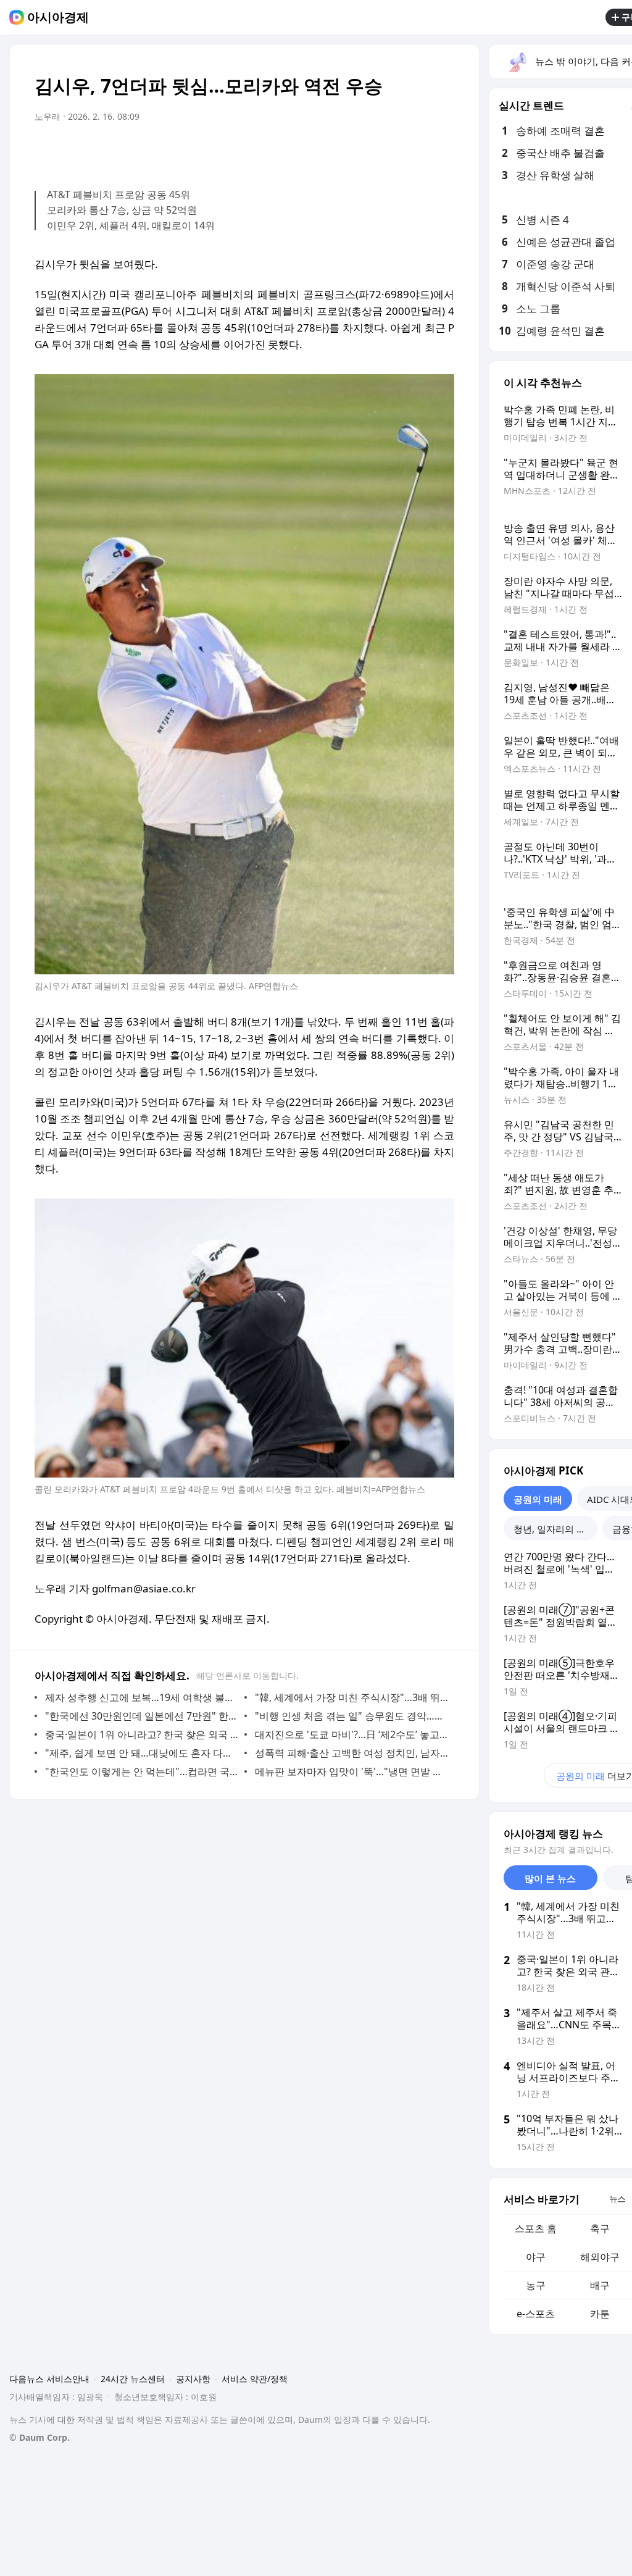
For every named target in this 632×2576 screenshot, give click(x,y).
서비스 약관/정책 (255, 2379)
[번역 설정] (393, 151)
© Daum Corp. (39, 2437)
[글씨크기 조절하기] (417, 151)
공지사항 (193, 2379)
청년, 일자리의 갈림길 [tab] (555, 1529)
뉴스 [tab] (617, 2198)
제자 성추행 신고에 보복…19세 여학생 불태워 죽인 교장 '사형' (142, 1697)
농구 (536, 2285)
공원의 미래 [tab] (538, 1499)
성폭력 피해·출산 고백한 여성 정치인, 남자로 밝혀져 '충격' (351, 1753)
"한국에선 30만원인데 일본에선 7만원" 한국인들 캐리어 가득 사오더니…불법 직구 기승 (142, 1716)
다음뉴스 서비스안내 (49, 2379)
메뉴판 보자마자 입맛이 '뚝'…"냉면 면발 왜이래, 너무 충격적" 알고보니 (351, 1771)
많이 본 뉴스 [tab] (550, 1878)
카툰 (600, 2314)
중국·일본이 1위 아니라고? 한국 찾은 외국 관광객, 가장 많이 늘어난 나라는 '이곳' (142, 1734)
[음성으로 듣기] (368, 151)
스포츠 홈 (536, 2228)
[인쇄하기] (442, 151)
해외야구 (600, 2257)
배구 (600, 2285)
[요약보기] (343, 151)
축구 (600, 2228)
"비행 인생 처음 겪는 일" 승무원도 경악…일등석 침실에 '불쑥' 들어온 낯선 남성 (351, 1716)
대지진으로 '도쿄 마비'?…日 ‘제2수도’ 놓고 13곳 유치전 (351, 1734)
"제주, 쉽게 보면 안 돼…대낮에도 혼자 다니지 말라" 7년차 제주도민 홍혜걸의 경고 (142, 1753)
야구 (536, 2257)
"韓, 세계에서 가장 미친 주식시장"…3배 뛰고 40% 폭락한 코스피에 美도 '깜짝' (351, 1697)
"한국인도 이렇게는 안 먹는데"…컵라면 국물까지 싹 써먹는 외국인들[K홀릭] (142, 1771)
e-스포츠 (536, 2314)
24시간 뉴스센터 (133, 2379)
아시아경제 (58, 17)
